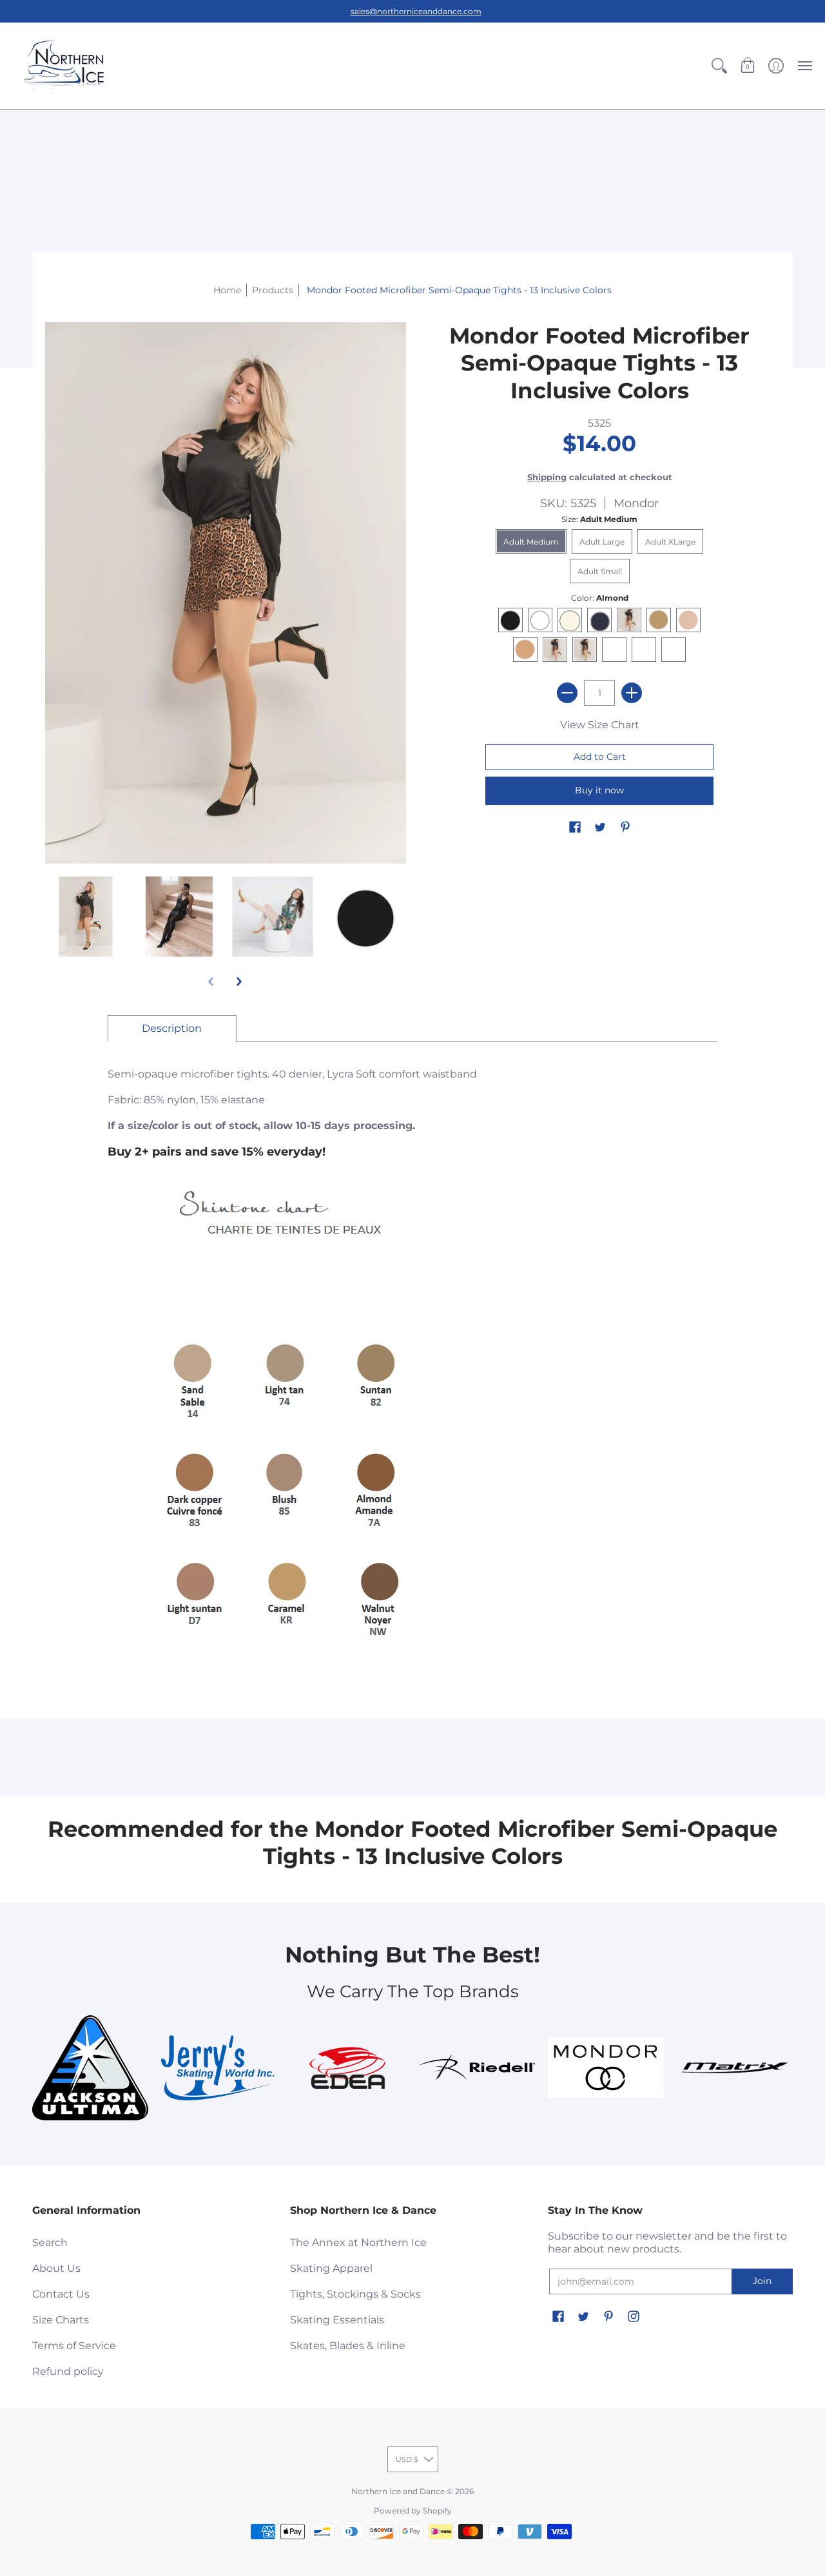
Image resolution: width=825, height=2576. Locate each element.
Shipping (547, 477)
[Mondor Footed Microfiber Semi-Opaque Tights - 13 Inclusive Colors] (85, 917)
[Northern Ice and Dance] (64, 66)
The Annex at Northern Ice (358, 2242)
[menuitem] (719, 66)
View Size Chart (600, 725)
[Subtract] (567, 693)
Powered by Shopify (413, 2511)
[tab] (172, 1029)
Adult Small (600, 571)
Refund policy (68, 2371)
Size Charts (61, 2320)
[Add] (632, 693)
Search (50, 2242)
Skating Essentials (337, 2320)
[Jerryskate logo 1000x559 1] (219, 2068)
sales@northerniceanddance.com (416, 11)
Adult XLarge (670, 542)
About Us (56, 2268)
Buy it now (599, 790)
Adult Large (602, 542)
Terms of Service (74, 2346)
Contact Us (61, 2294)
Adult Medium (531, 542)
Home (227, 290)
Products (273, 290)
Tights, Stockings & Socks (355, 2294)
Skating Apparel (331, 2268)
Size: (599, 519)
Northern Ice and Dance (398, 2491)
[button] (719, 66)
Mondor (636, 503)
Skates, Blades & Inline (348, 2346)
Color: (600, 598)
